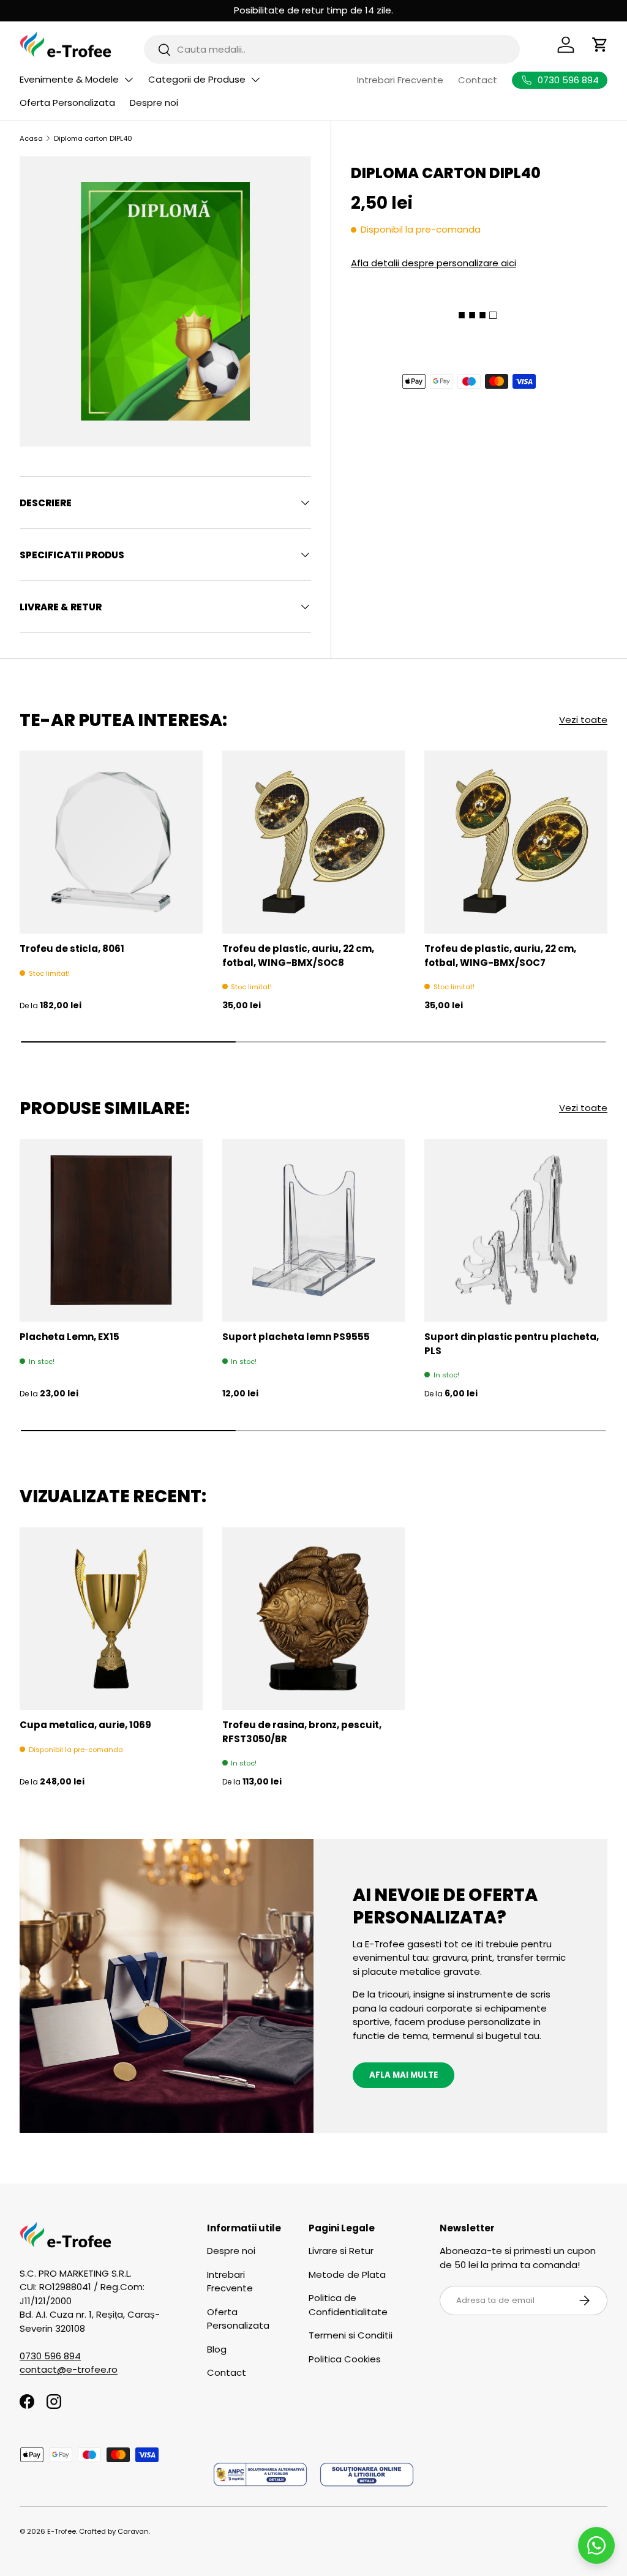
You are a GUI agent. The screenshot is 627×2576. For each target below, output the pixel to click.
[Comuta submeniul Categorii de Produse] (255, 80)
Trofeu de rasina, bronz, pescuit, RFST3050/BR (302, 1732)
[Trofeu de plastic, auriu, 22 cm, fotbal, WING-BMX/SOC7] (516, 842)
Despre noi (154, 103)
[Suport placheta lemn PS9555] (314, 1231)
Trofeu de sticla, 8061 (72, 949)
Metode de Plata (347, 2275)
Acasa (31, 138)
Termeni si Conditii (351, 2335)
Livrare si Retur (341, 2251)
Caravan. (134, 2531)
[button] (600, 45)
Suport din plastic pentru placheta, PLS (512, 1344)
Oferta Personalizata (67, 103)
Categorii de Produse (197, 79)
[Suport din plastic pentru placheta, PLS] (516, 1231)
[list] (165, 302)
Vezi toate (583, 720)
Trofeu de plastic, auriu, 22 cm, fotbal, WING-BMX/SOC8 (298, 956)
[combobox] (332, 49)
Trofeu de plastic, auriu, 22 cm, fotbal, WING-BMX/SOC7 (500, 956)
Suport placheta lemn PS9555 (296, 1337)
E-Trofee (62, 2531)
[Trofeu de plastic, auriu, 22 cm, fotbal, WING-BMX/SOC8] (314, 842)
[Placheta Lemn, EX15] (111, 1231)
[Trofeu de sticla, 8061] (111, 842)
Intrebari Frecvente (400, 80)
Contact (478, 80)
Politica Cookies (345, 2359)
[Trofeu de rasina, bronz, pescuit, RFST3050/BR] (314, 1619)
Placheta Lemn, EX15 (69, 1337)
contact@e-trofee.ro (69, 2369)
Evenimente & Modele (69, 79)
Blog (217, 2349)
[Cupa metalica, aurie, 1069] (111, 1619)
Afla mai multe (404, 2075)
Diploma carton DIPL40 (93, 138)
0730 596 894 (50, 2356)
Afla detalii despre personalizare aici (434, 263)
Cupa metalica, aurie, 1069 (85, 1725)
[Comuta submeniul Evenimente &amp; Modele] (129, 80)
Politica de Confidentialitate (348, 2305)
